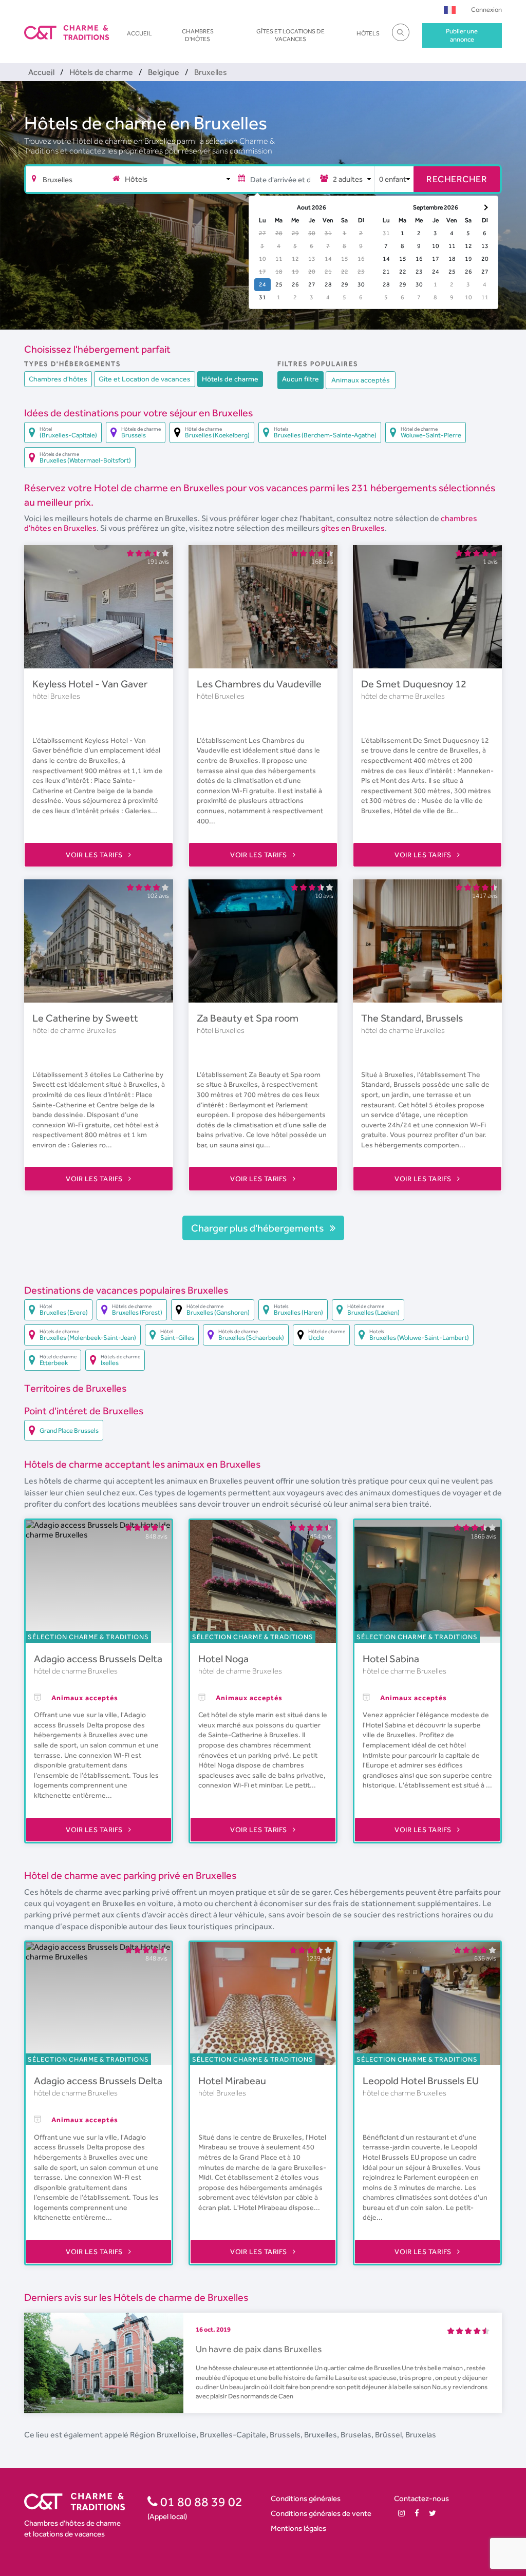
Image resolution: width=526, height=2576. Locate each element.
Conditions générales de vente (321, 2513)
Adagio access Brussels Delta (98, 1659)
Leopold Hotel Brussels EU (421, 2081)
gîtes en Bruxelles (353, 528)
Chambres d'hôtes (198, 35)
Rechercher (457, 179)
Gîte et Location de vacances (145, 379)
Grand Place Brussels (69, 1430)
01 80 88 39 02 (200, 2502)
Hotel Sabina (391, 1659)
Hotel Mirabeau (232, 2081)
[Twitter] (433, 2513)
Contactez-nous (421, 2498)
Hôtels (368, 33)
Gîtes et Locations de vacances (290, 35)
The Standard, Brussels (412, 1018)
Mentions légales (298, 2528)
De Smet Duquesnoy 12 (414, 684)
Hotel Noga (223, 1659)
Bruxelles (65, 696)
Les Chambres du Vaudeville (259, 684)
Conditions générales (306, 2498)
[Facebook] (417, 2513)
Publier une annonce (462, 35)
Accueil (139, 33)
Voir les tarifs (95, 855)
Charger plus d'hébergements (258, 1228)
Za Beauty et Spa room (248, 1018)
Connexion (486, 9)
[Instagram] (401, 2513)
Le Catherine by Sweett (85, 1018)
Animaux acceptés (361, 380)
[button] (450, 9)
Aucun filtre (300, 379)
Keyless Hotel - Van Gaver (90, 684)
